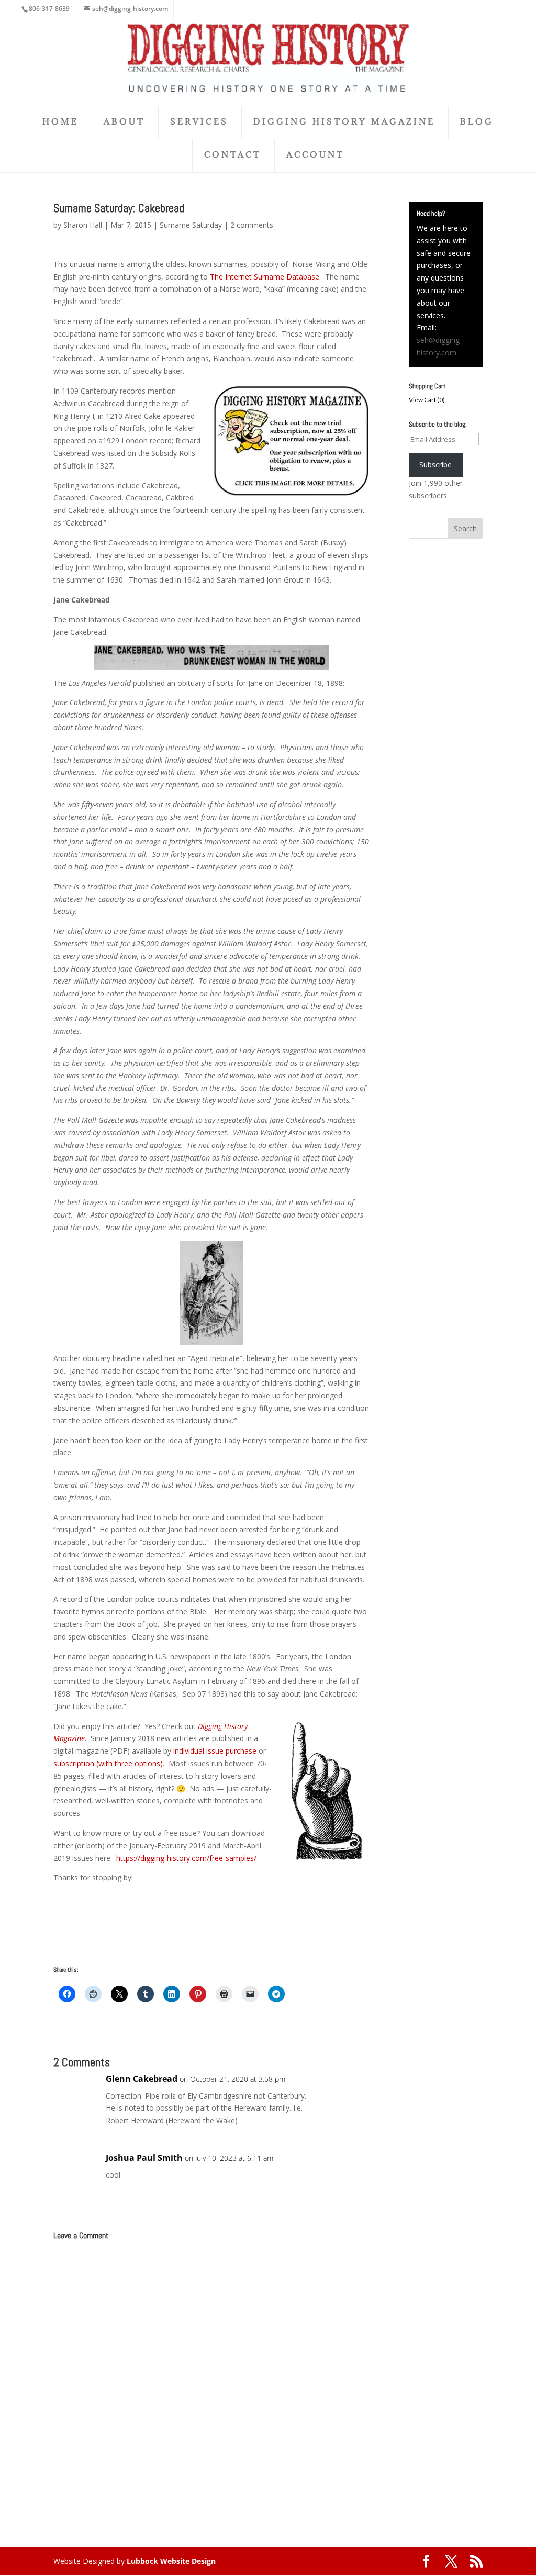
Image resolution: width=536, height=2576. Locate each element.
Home (60, 122)
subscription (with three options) (108, 1763)
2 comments (252, 225)
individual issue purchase (215, 1751)
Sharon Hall (83, 225)
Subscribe (435, 465)
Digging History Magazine (344, 122)
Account (315, 155)
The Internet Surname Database (264, 277)
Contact (233, 155)
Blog (477, 122)
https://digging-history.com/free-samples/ (186, 1858)
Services (199, 122)
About (124, 122)
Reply (345, 2089)
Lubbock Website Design (171, 2561)
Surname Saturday (191, 225)
